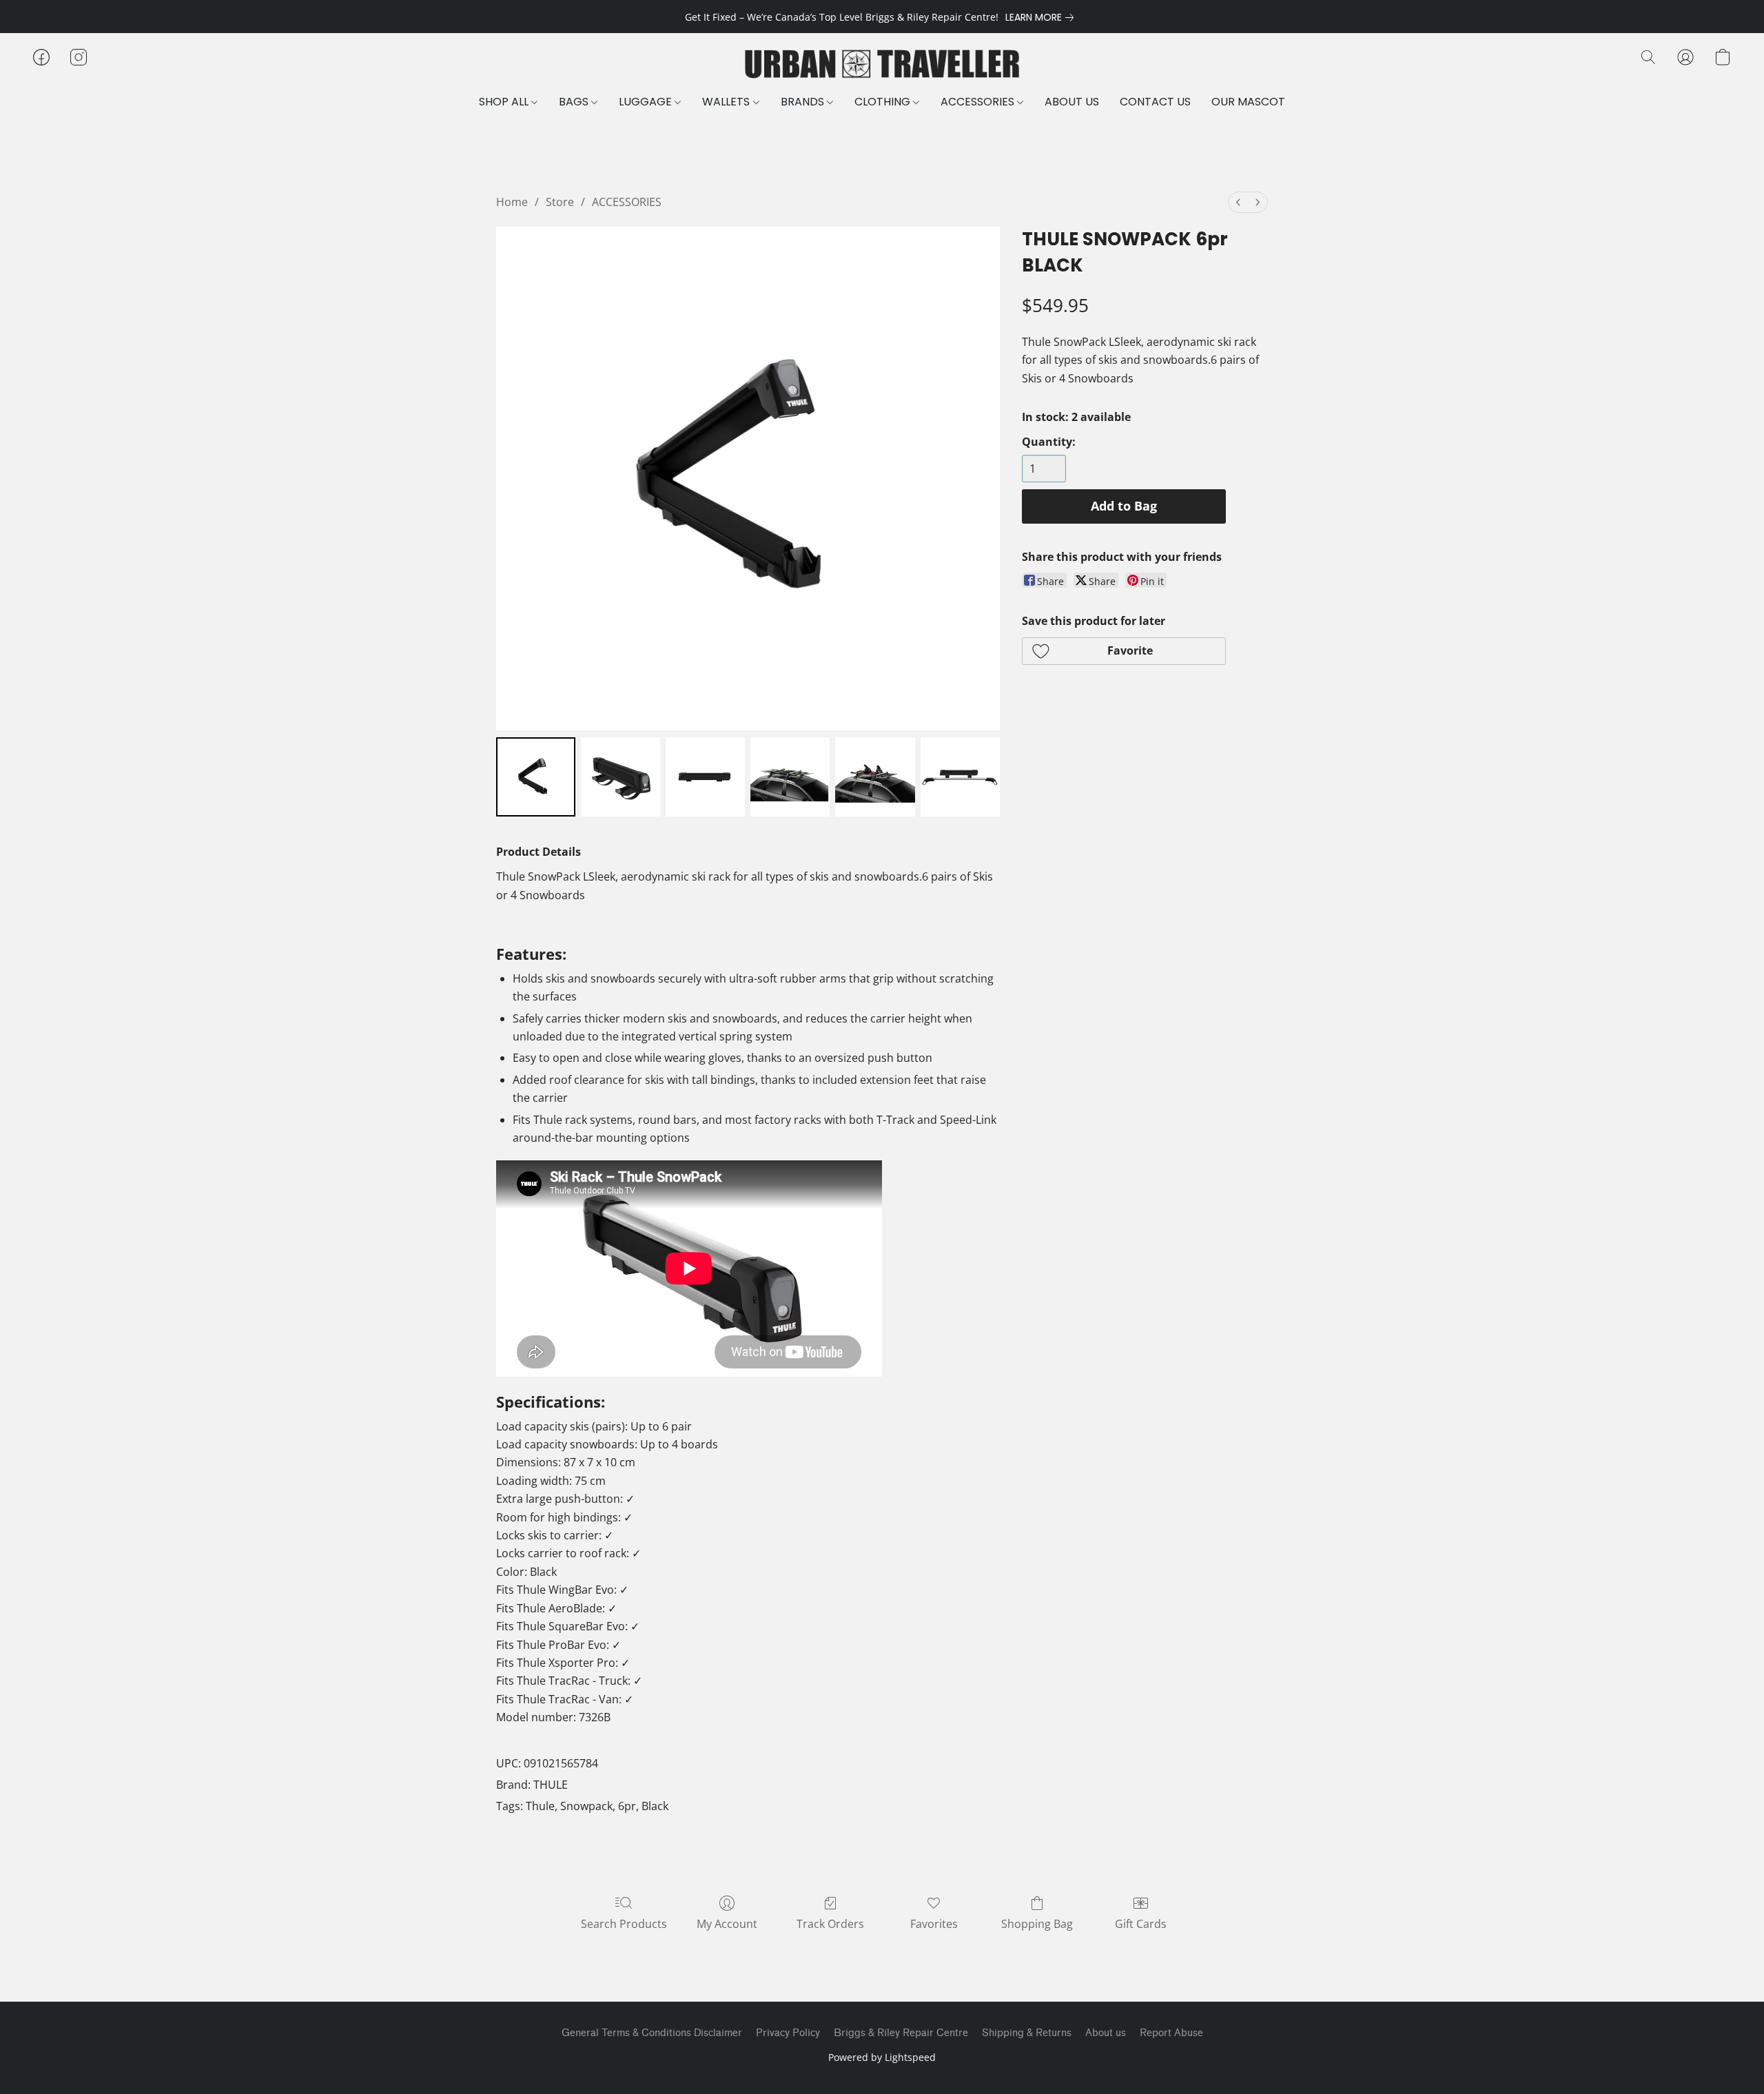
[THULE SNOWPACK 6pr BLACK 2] (705, 777)
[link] (1042, 17)
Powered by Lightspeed (882, 2057)
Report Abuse (1171, 2033)
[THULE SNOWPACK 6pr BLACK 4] (875, 777)
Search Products (624, 1924)
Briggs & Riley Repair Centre (901, 2033)
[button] (882, 64)
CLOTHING (884, 102)
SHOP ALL (505, 102)
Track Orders (830, 1924)
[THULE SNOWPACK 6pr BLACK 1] (621, 777)
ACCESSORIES (979, 102)
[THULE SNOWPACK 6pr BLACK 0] (536, 777)
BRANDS (804, 102)
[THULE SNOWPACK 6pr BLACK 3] (790, 777)
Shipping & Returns (1027, 2033)
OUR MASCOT (1248, 102)
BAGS (575, 102)
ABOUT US (1072, 102)
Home (512, 202)
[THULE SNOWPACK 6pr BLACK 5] (960, 777)
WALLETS (727, 102)
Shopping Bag (1037, 1924)
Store (560, 202)
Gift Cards (1141, 1924)
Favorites (934, 1924)
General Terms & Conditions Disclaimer (652, 2033)
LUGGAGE (647, 102)
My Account (727, 1924)
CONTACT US (1155, 102)
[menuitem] (1238, 202)
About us (1106, 2033)
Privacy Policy (788, 2033)
